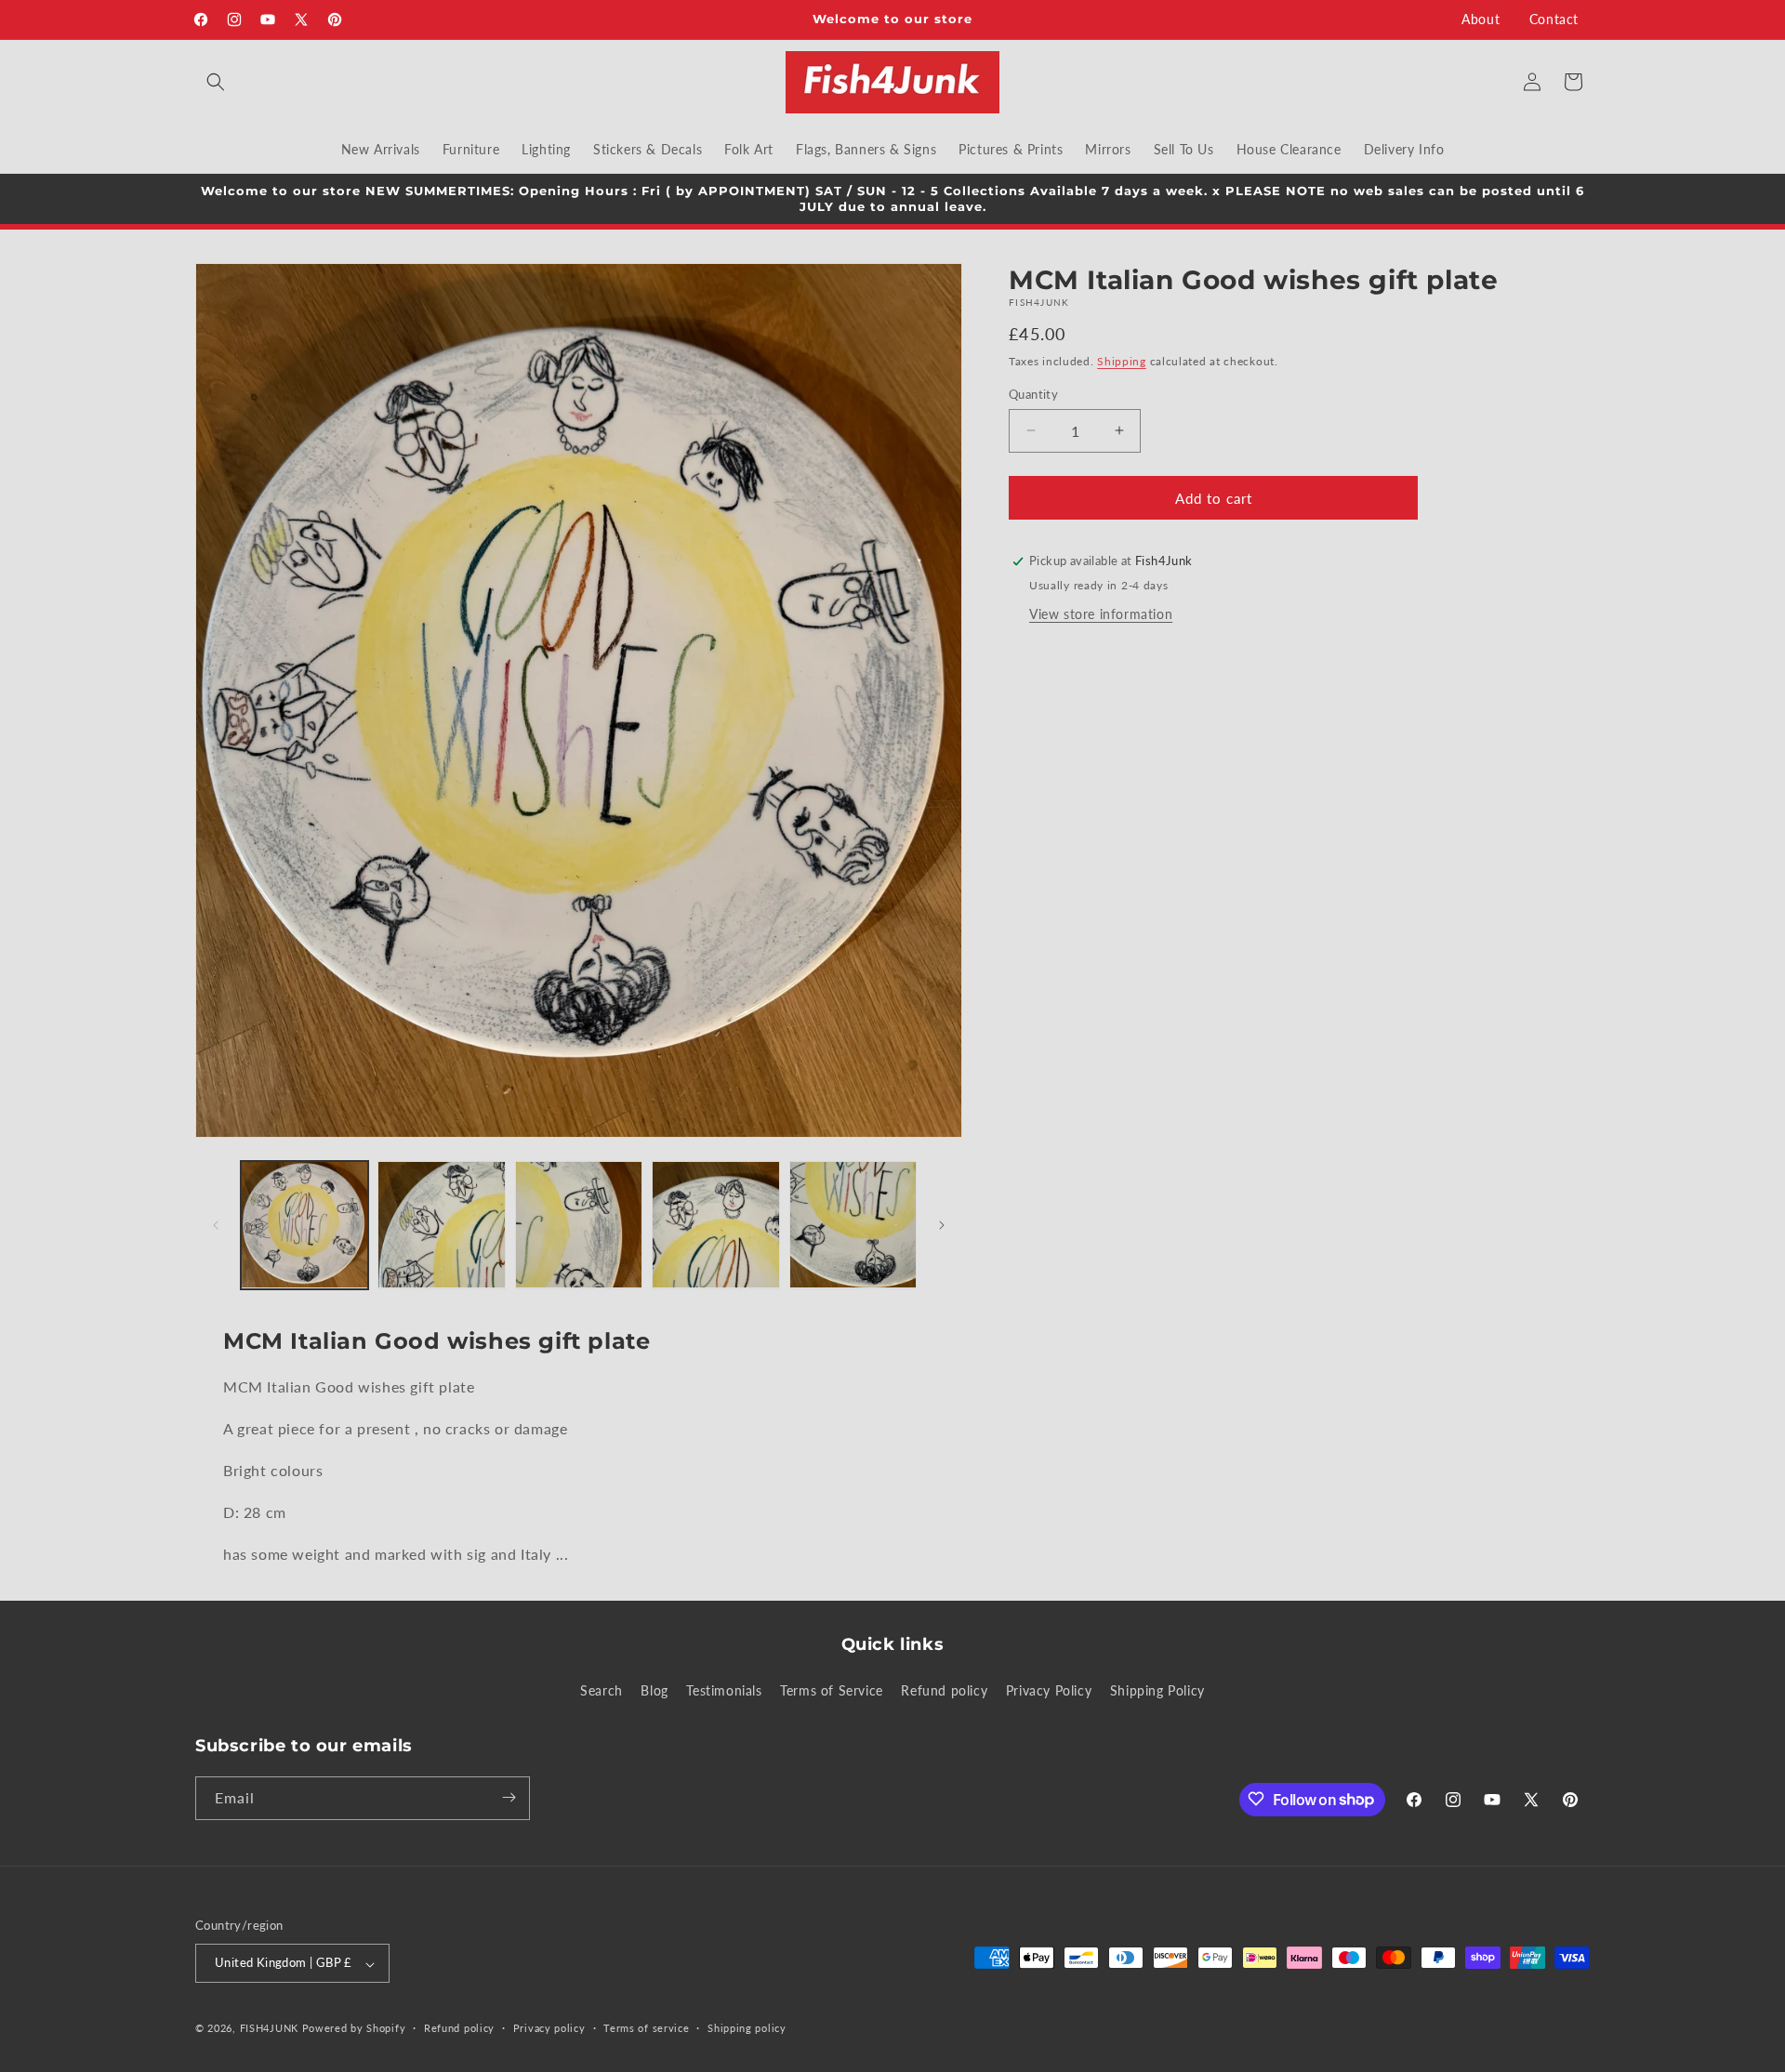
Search (602, 1691)
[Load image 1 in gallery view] (304, 1225)
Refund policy (944, 1691)
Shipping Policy (1157, 1691)
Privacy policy (549, 2029)
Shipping (1122, 361)
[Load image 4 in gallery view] (715, 1225)
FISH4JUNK (269, 2029)
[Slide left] (216, 1225)
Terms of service (646, 2029)
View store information (1101, 614)
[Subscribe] (509, 1797)
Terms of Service (832, 1691)
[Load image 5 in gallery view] (853, 1225)
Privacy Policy (1049, 1691)
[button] (216, 82)
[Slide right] (942, 1225)
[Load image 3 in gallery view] (579, 1225)
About (1481, 19)
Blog (654, 1691)
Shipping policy (747, 2029)
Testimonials (724, 1691)
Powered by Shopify (354, 2029)
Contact (1554, 19)
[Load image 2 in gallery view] (441, 1225)
